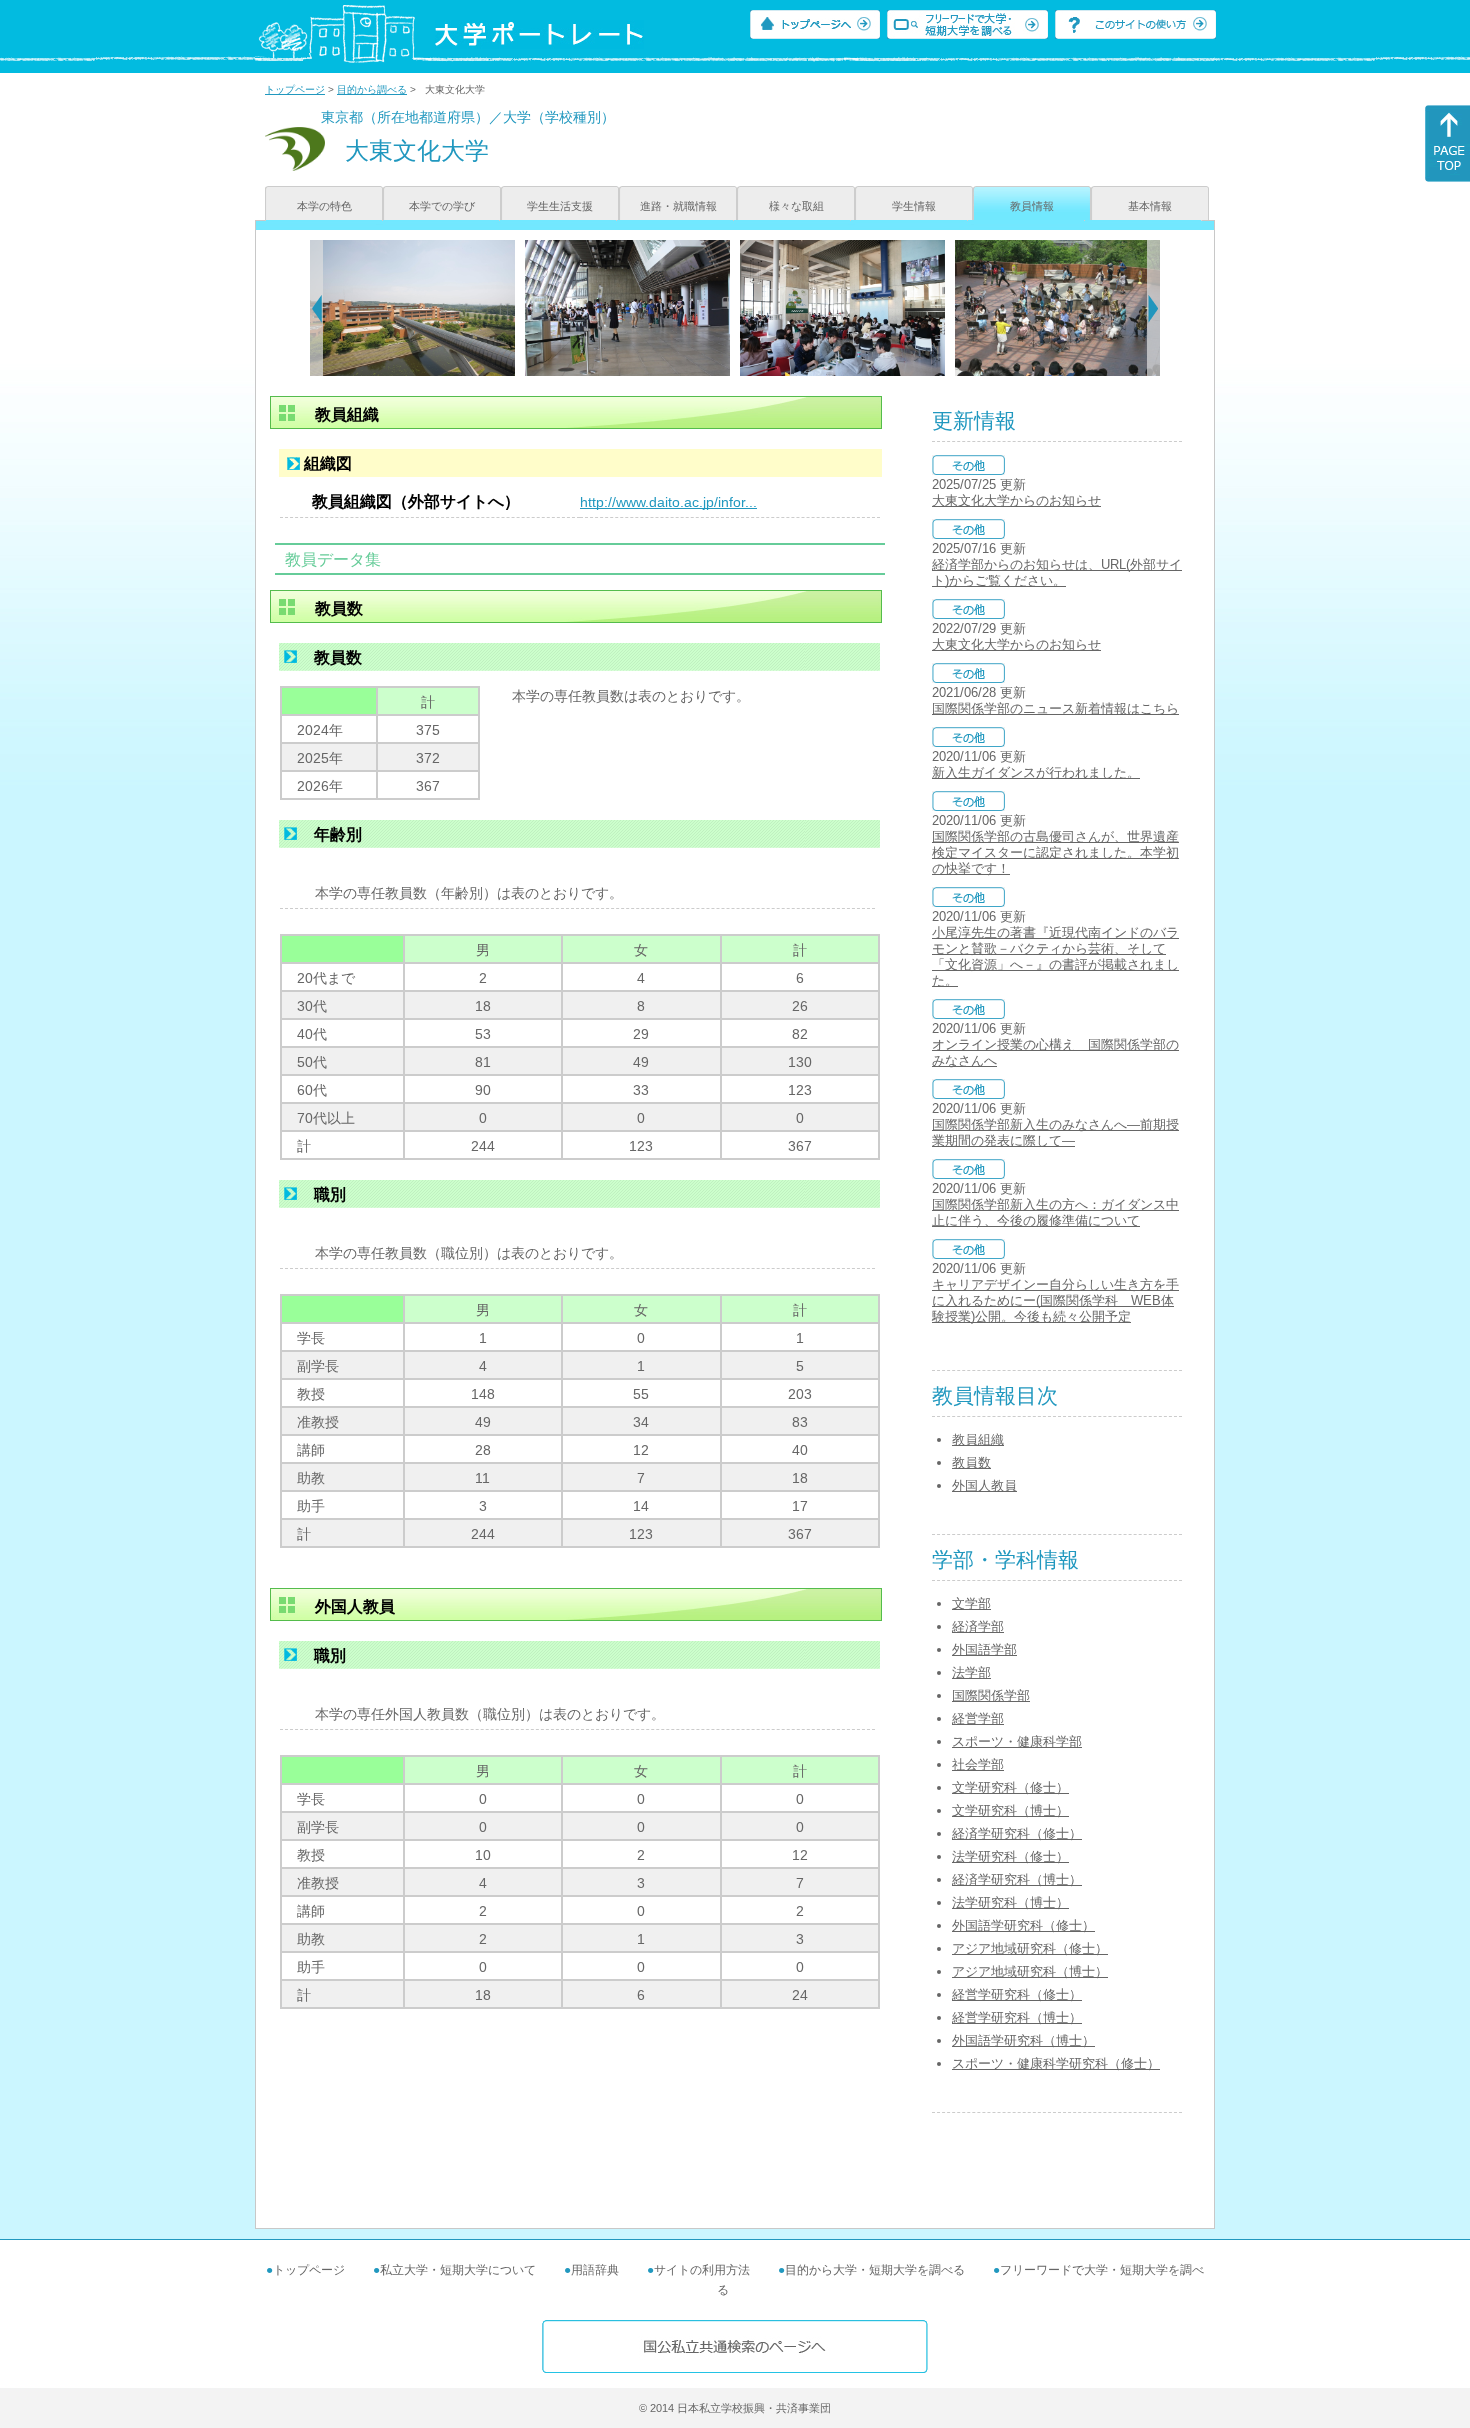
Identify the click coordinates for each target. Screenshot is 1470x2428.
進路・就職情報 (678, 206)
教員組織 (978, 1439)
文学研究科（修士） (1010, 1787)
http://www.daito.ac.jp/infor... (668, 502)
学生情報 (914, 206)
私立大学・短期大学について (458, 2270)
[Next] (1153, 308)
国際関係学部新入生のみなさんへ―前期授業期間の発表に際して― (1055, 1132)
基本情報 (1150, 206)
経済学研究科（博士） (1017, 1879)
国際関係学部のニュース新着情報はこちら (1055, 708)
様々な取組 (796, 206)
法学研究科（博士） (1010, 1902)
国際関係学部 (991, 1695)
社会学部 (978, 1764)
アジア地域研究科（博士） (1030, 1971)
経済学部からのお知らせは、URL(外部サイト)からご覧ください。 (1057, 572)
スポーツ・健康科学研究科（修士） (1056, 2063)
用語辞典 (595, 2270)
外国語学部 (984, 1649)
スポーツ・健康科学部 (1017, 1741)
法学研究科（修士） (1010, 1856)
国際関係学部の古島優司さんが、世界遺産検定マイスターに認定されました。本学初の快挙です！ (1055, 852)
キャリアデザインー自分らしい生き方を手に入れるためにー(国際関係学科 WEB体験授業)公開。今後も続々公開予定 (1055, 1300)
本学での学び (442, 206)
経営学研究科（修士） (1017, 1994)
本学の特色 (324, 206)
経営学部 (978, 1718)
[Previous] (316, 308)
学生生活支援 (560, 206)
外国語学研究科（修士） (1023, 1925)
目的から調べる (372, 89)
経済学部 (978, 1626)
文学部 (971, 1603)
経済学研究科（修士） (1017, 1833)
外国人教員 (984, 1485)
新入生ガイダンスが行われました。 (1036, 772)
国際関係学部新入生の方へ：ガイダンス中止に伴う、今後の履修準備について (1055, 1212)
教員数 (971, 1462)
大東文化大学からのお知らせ (1016, 500)
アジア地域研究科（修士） (1030, 1948)
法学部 (971, 1672)
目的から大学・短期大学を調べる (875, 2270)
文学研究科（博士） (1010, 1810)
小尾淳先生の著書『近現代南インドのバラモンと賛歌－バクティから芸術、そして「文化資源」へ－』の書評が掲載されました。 (1055, 956)
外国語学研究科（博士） (1023, 2040)
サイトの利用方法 (702, 2270)
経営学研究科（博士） (1017, 2017)
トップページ (295, 89)
